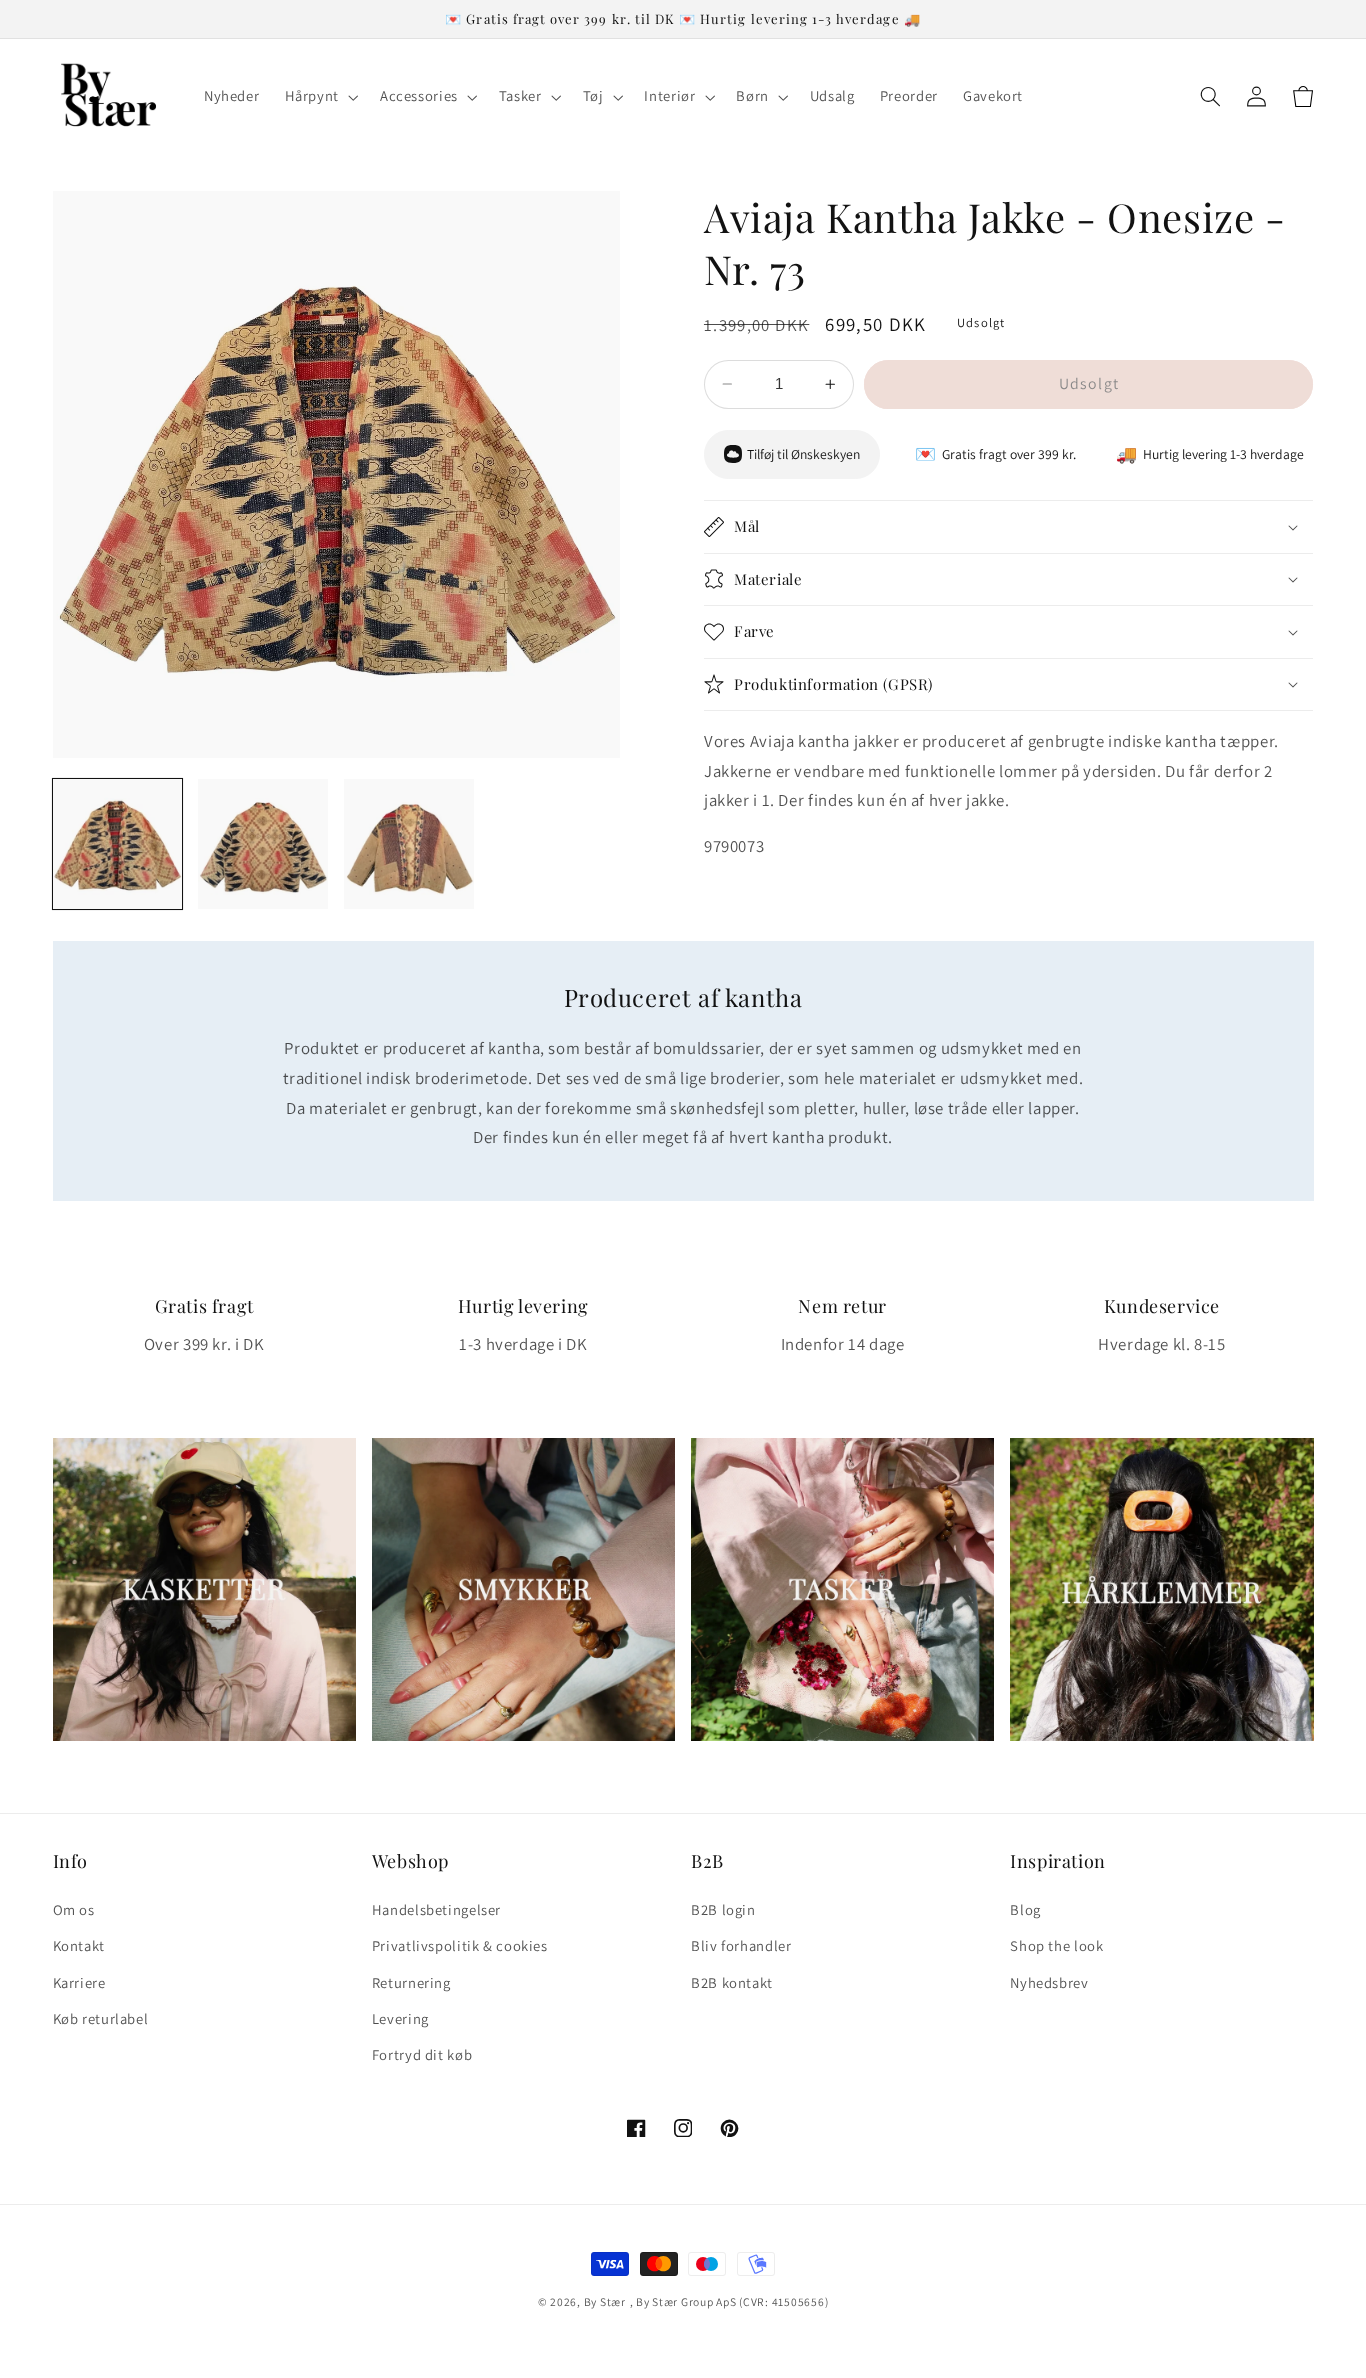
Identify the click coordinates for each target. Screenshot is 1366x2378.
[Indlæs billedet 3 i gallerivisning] (409, 844)
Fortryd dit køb (422, 2054)
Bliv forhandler (741, 1945)
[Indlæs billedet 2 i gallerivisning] (263, 844)
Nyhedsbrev (1049, 1982)
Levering (400, 2018)
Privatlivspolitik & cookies (460, 1945)
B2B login (723, 1909)
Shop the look (1056, 1945)
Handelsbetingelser (436, 1909)
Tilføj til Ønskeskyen (803, 454)
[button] (319, 97)
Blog (1025, 1909)
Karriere (79, 1982)
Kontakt (79, 1945)
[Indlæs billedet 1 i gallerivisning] (118, 844)
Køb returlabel (101, 2018)
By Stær (605, 2301)
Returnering (411, 1982)
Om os (74, 1909)
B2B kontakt (732, 1982)
